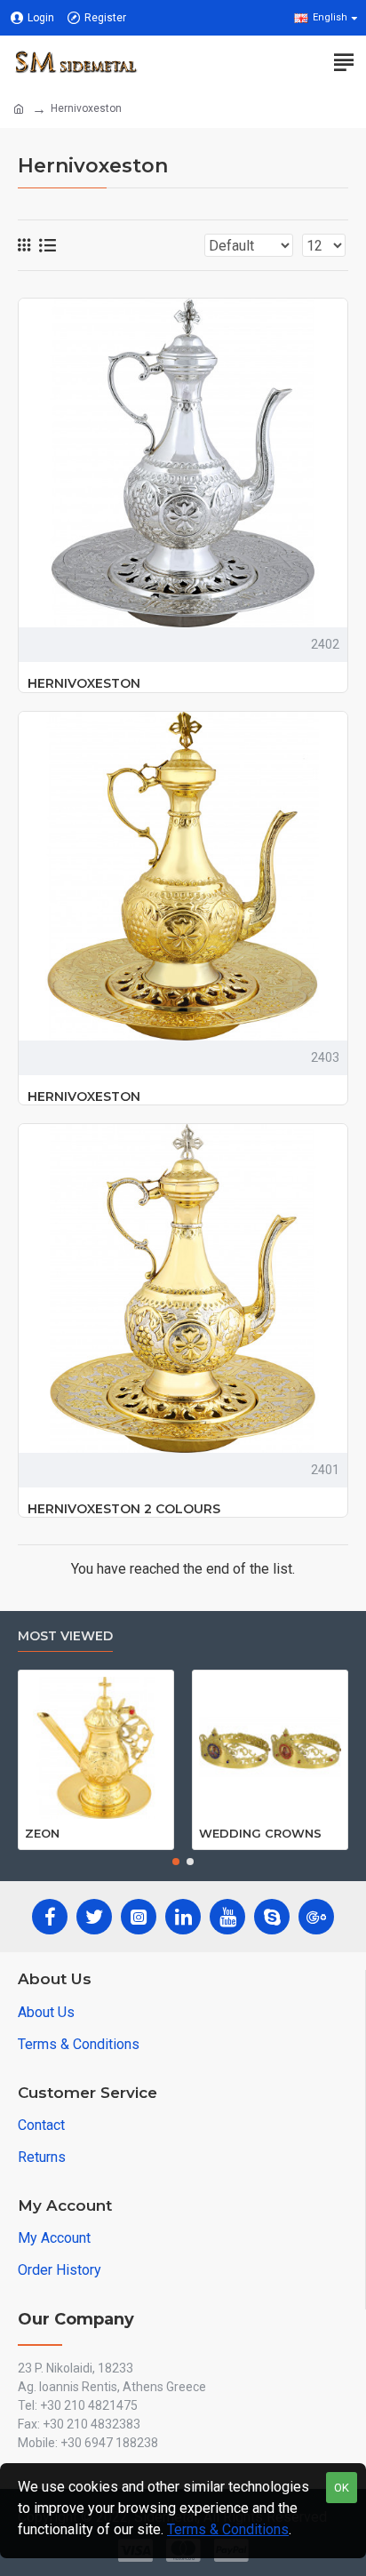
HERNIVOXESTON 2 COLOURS (124, 1509)
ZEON (42, 1833)
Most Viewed (65, 1636)
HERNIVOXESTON (84, 683)
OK (342, 2488)
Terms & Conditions (228, 2529)
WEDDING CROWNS (260, 1833)
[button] (176, 1862)
